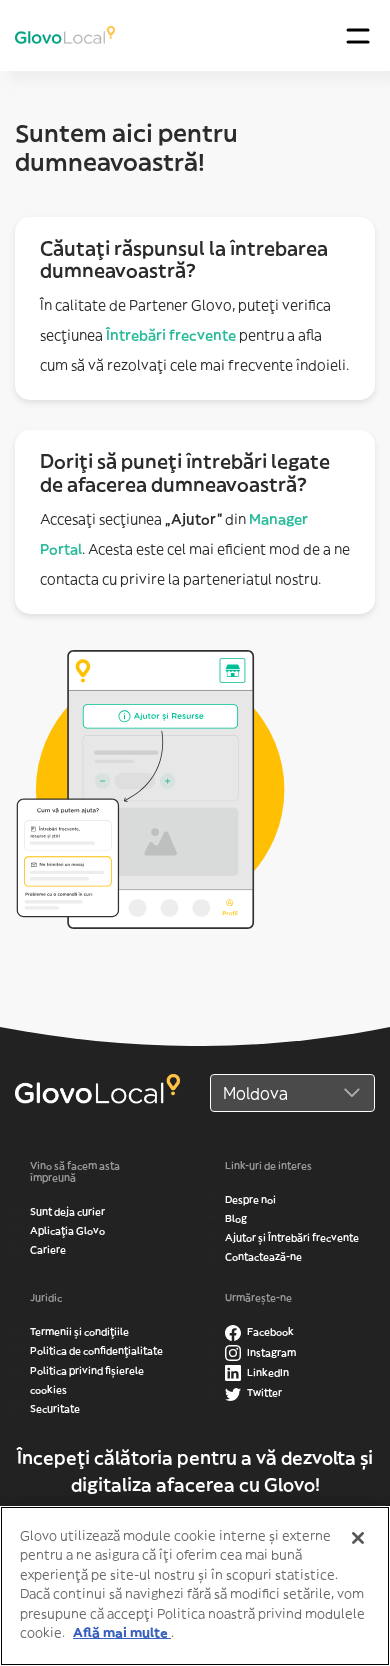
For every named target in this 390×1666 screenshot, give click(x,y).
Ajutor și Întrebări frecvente (292, 1237)
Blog (236, 1218)
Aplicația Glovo (67, 1230)
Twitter (263, 1392)
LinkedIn (267, 1372)
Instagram (270, 1352)
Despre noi (250, 1199)
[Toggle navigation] (357, 35)
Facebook (269, 1331)
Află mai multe (122, 1632)
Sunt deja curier (67, 1211)
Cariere (48, 1249)
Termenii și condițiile (79, 1331)
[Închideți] (358, 1538)
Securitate (55, 1408)
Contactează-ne (263, 1256)
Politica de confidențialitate (96, 1350)
